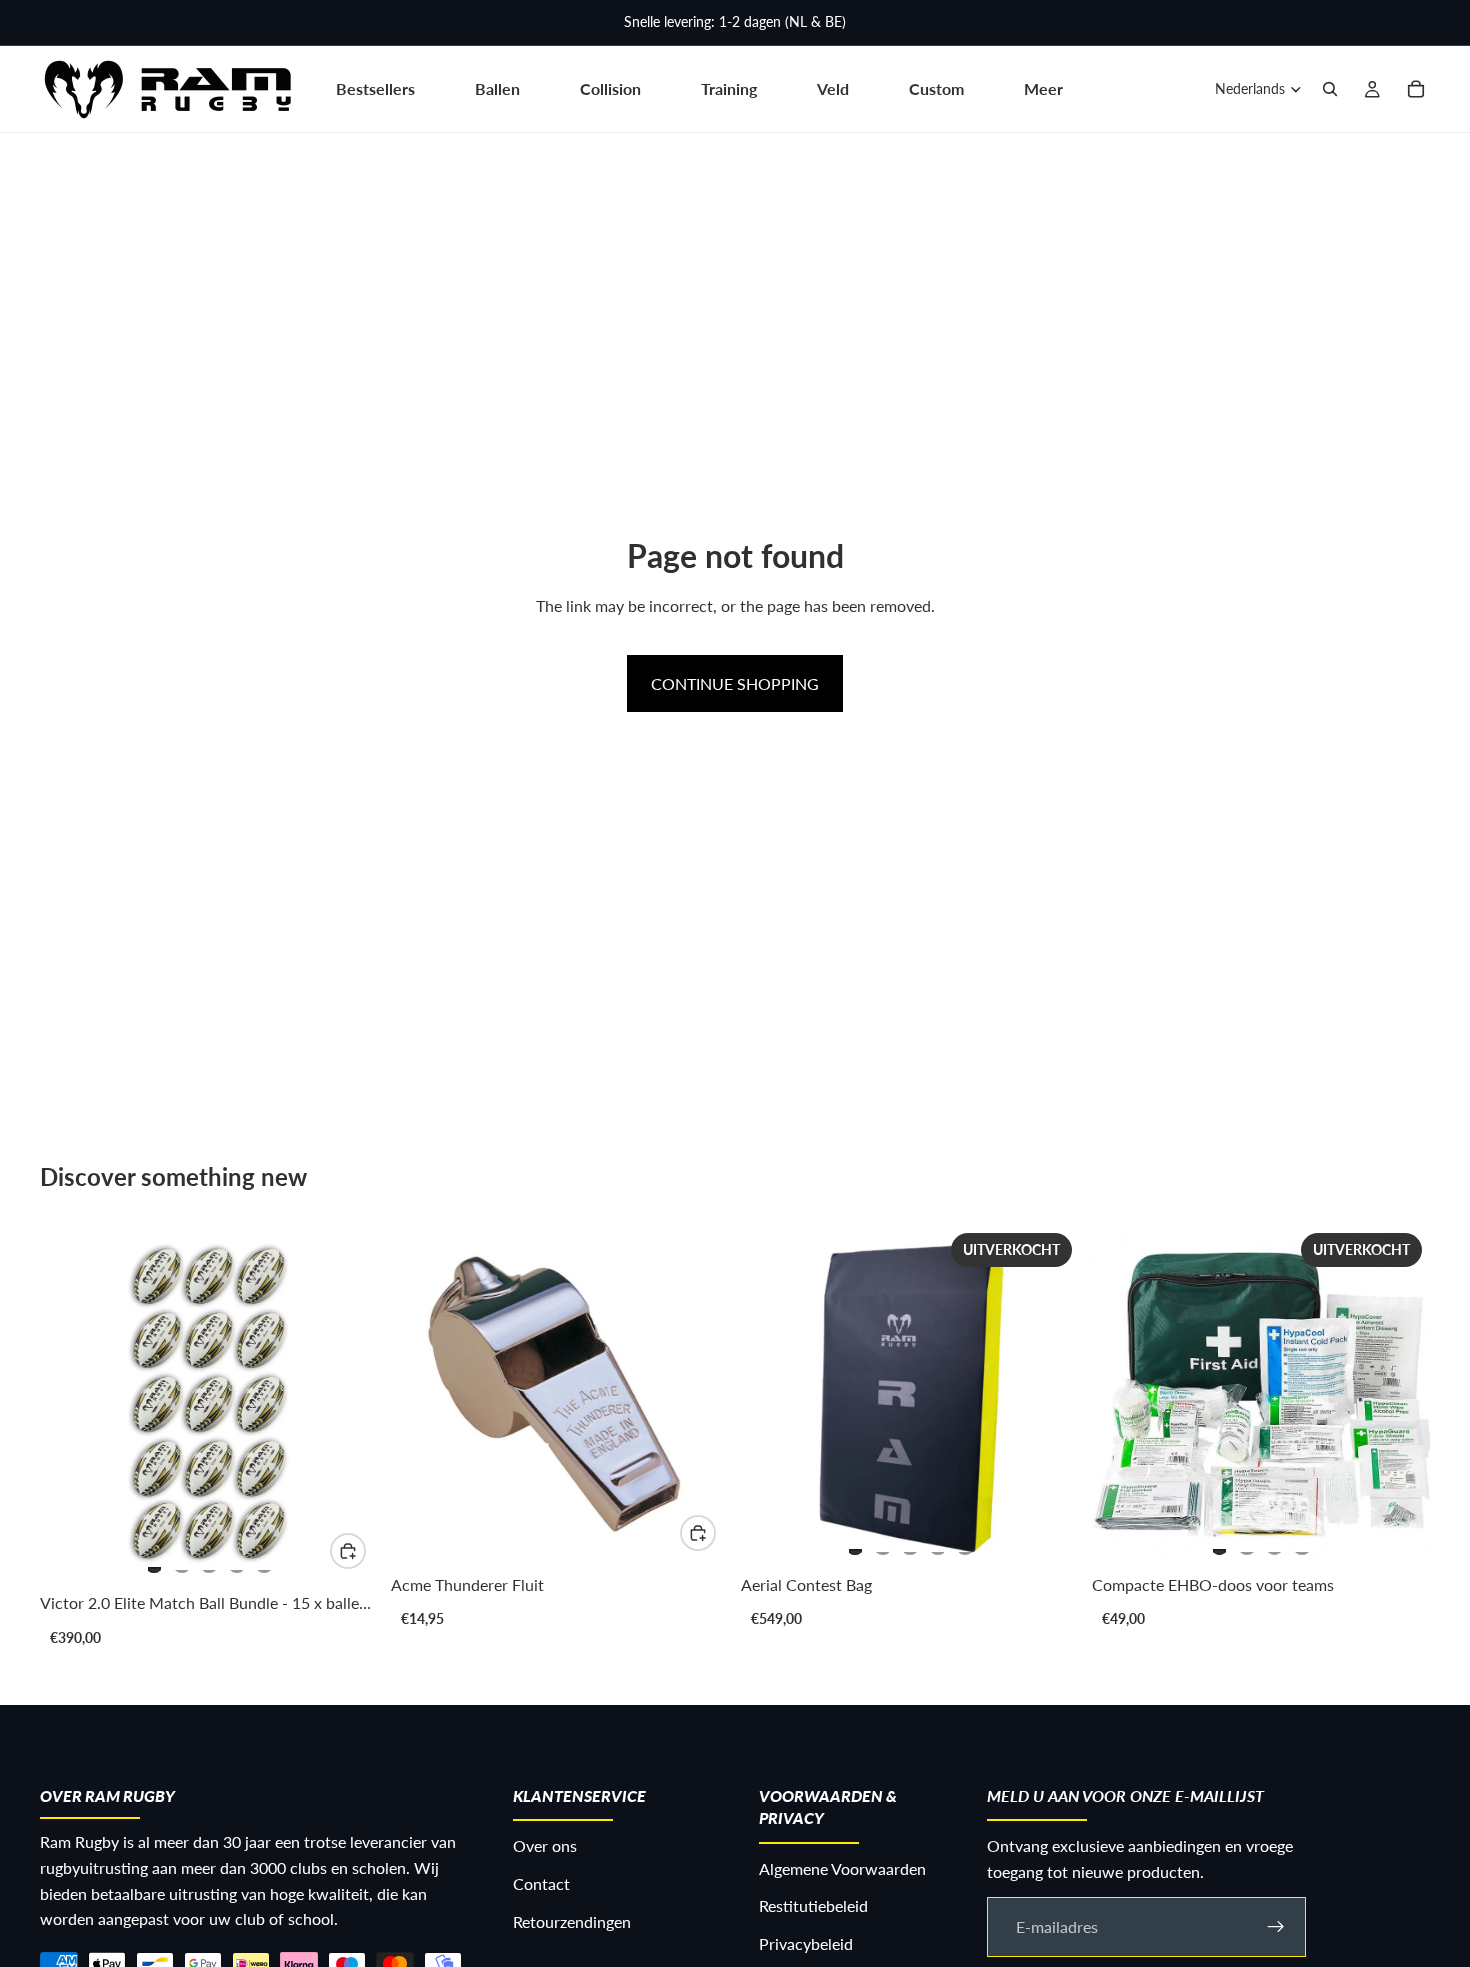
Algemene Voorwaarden (842, 1867)
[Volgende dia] (343, 1404)
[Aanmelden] (1276, 1926)
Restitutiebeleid (813, 1905)
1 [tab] (154, 1561)
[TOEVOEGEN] (698, 1533)
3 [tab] (209, 1561)
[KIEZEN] (348, 1551)
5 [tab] (264, 1561)
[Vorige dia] (76, 1404)
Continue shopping (735, 683)
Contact (541, 1883)
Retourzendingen (572, 1920)
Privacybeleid (806, 1943)
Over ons (545, 1845)
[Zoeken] (1330, 89)
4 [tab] (237, 1561)
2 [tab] (182, 1561)
